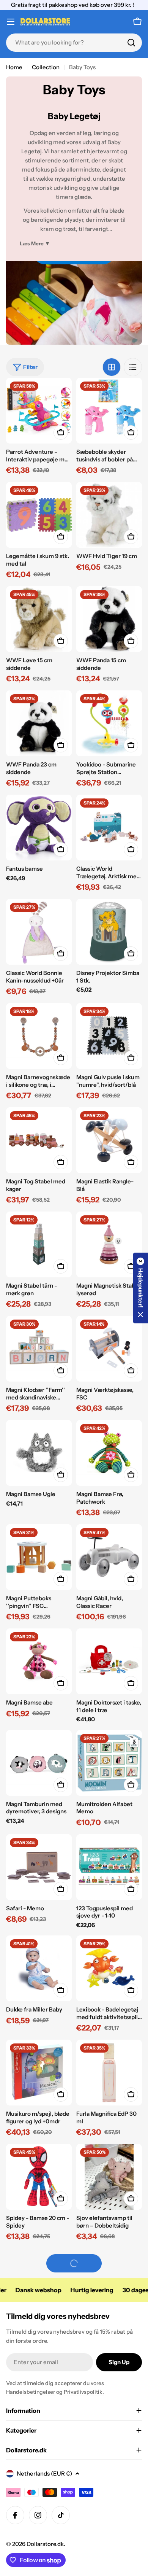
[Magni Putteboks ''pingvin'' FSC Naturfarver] (39, 1557)
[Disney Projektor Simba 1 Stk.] (109, 932)
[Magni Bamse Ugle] (39, 1453)
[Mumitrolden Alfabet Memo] (109, 1763)
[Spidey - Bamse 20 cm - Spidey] (39, 2177)
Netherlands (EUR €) (44, 2473)
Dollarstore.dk (45, 2544)
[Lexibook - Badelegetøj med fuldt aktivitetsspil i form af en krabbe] (109, 1968)
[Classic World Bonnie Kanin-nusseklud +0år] (39, 932)
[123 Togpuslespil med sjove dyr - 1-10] (109, 1867)
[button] (140, 1288)
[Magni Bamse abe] (39, 1661)
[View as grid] (112, 367)
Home (14, 67)
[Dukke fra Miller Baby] (39, 1968)
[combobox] (74, 43)
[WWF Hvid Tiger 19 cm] (109, 515)
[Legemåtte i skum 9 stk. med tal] (39, 515)
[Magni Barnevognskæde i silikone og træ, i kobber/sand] (39, 1036)
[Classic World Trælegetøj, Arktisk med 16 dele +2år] (109, 828)
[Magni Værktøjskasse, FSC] (109, 1349)
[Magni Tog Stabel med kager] (39, 1140)
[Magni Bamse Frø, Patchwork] (109, 1453)
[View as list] (133, 367)
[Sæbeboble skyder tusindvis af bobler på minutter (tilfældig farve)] (109, 411)
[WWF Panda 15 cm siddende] (109, 619)
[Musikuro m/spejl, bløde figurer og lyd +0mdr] (39, 2073)
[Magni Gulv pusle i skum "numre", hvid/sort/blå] (109, 1036)
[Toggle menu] (11, 22)
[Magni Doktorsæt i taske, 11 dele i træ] (109, 1661)
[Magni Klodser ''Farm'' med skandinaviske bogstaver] (39, 1349)
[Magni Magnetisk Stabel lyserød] (109, 1244)
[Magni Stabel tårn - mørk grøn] (39, 1244)
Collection (46, 67)
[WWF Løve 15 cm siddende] (39, 619)
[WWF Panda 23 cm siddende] (39, 723)
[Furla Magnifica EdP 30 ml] (109, 2073)
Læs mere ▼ (35, 243)
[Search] (131, 43)
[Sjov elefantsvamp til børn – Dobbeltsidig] (109, 2177)
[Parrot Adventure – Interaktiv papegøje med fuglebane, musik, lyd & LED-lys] (39, 411)
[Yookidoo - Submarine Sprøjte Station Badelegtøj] (109, 723)
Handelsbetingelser (31, 2392)
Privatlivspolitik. (84, 2392)
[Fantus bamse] (39, 828)
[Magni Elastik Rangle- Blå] (109, 1140)
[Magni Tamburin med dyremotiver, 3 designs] (39, 1763)
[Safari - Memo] (39, 1867)
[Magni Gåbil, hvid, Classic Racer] (109, 1557)
